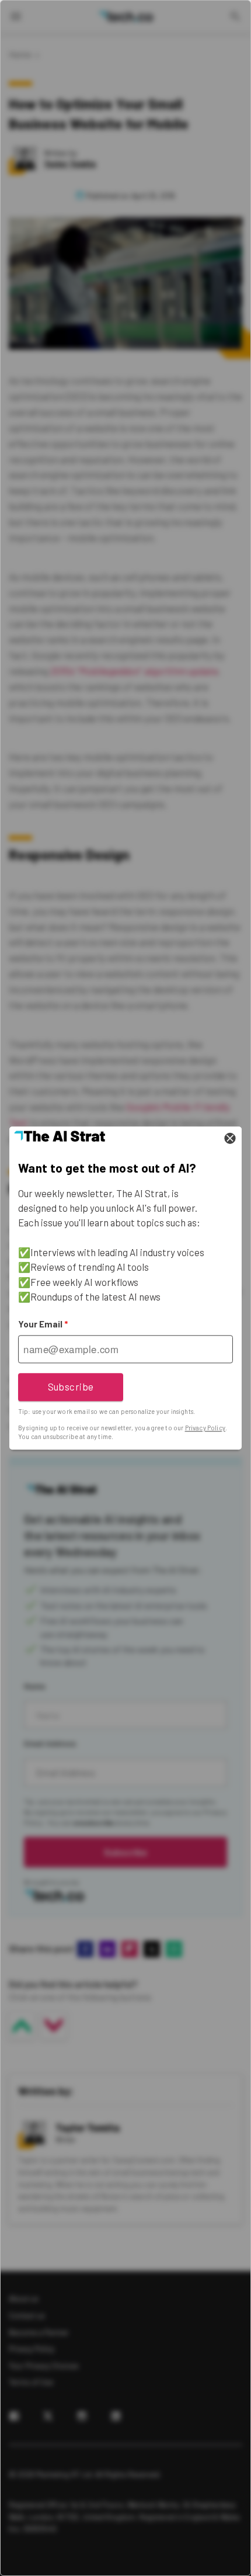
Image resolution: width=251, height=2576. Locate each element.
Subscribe (71, 1386)
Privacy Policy (205, 1428)
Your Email (43, 1324)
